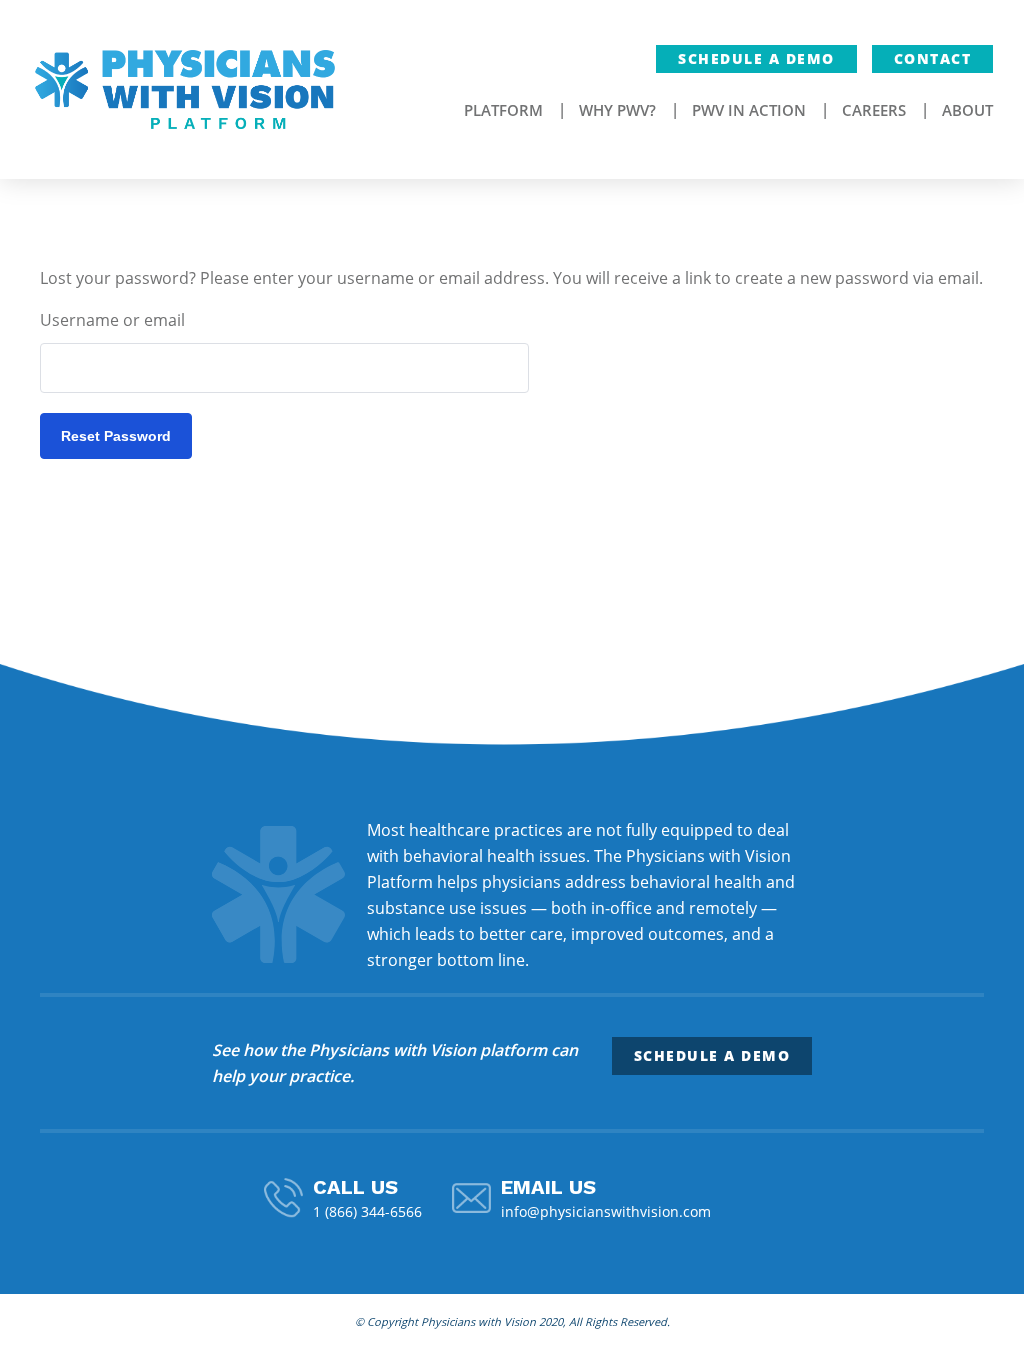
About (967, 110)
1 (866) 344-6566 (367, 1211)
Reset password (116, 436)
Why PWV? (617, 110)
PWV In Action (749, 110)
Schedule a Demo (756, 58)
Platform (503, 110)
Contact (933, 58)
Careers (874, 110)
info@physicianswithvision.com (606, 1211)
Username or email (112, 320)
